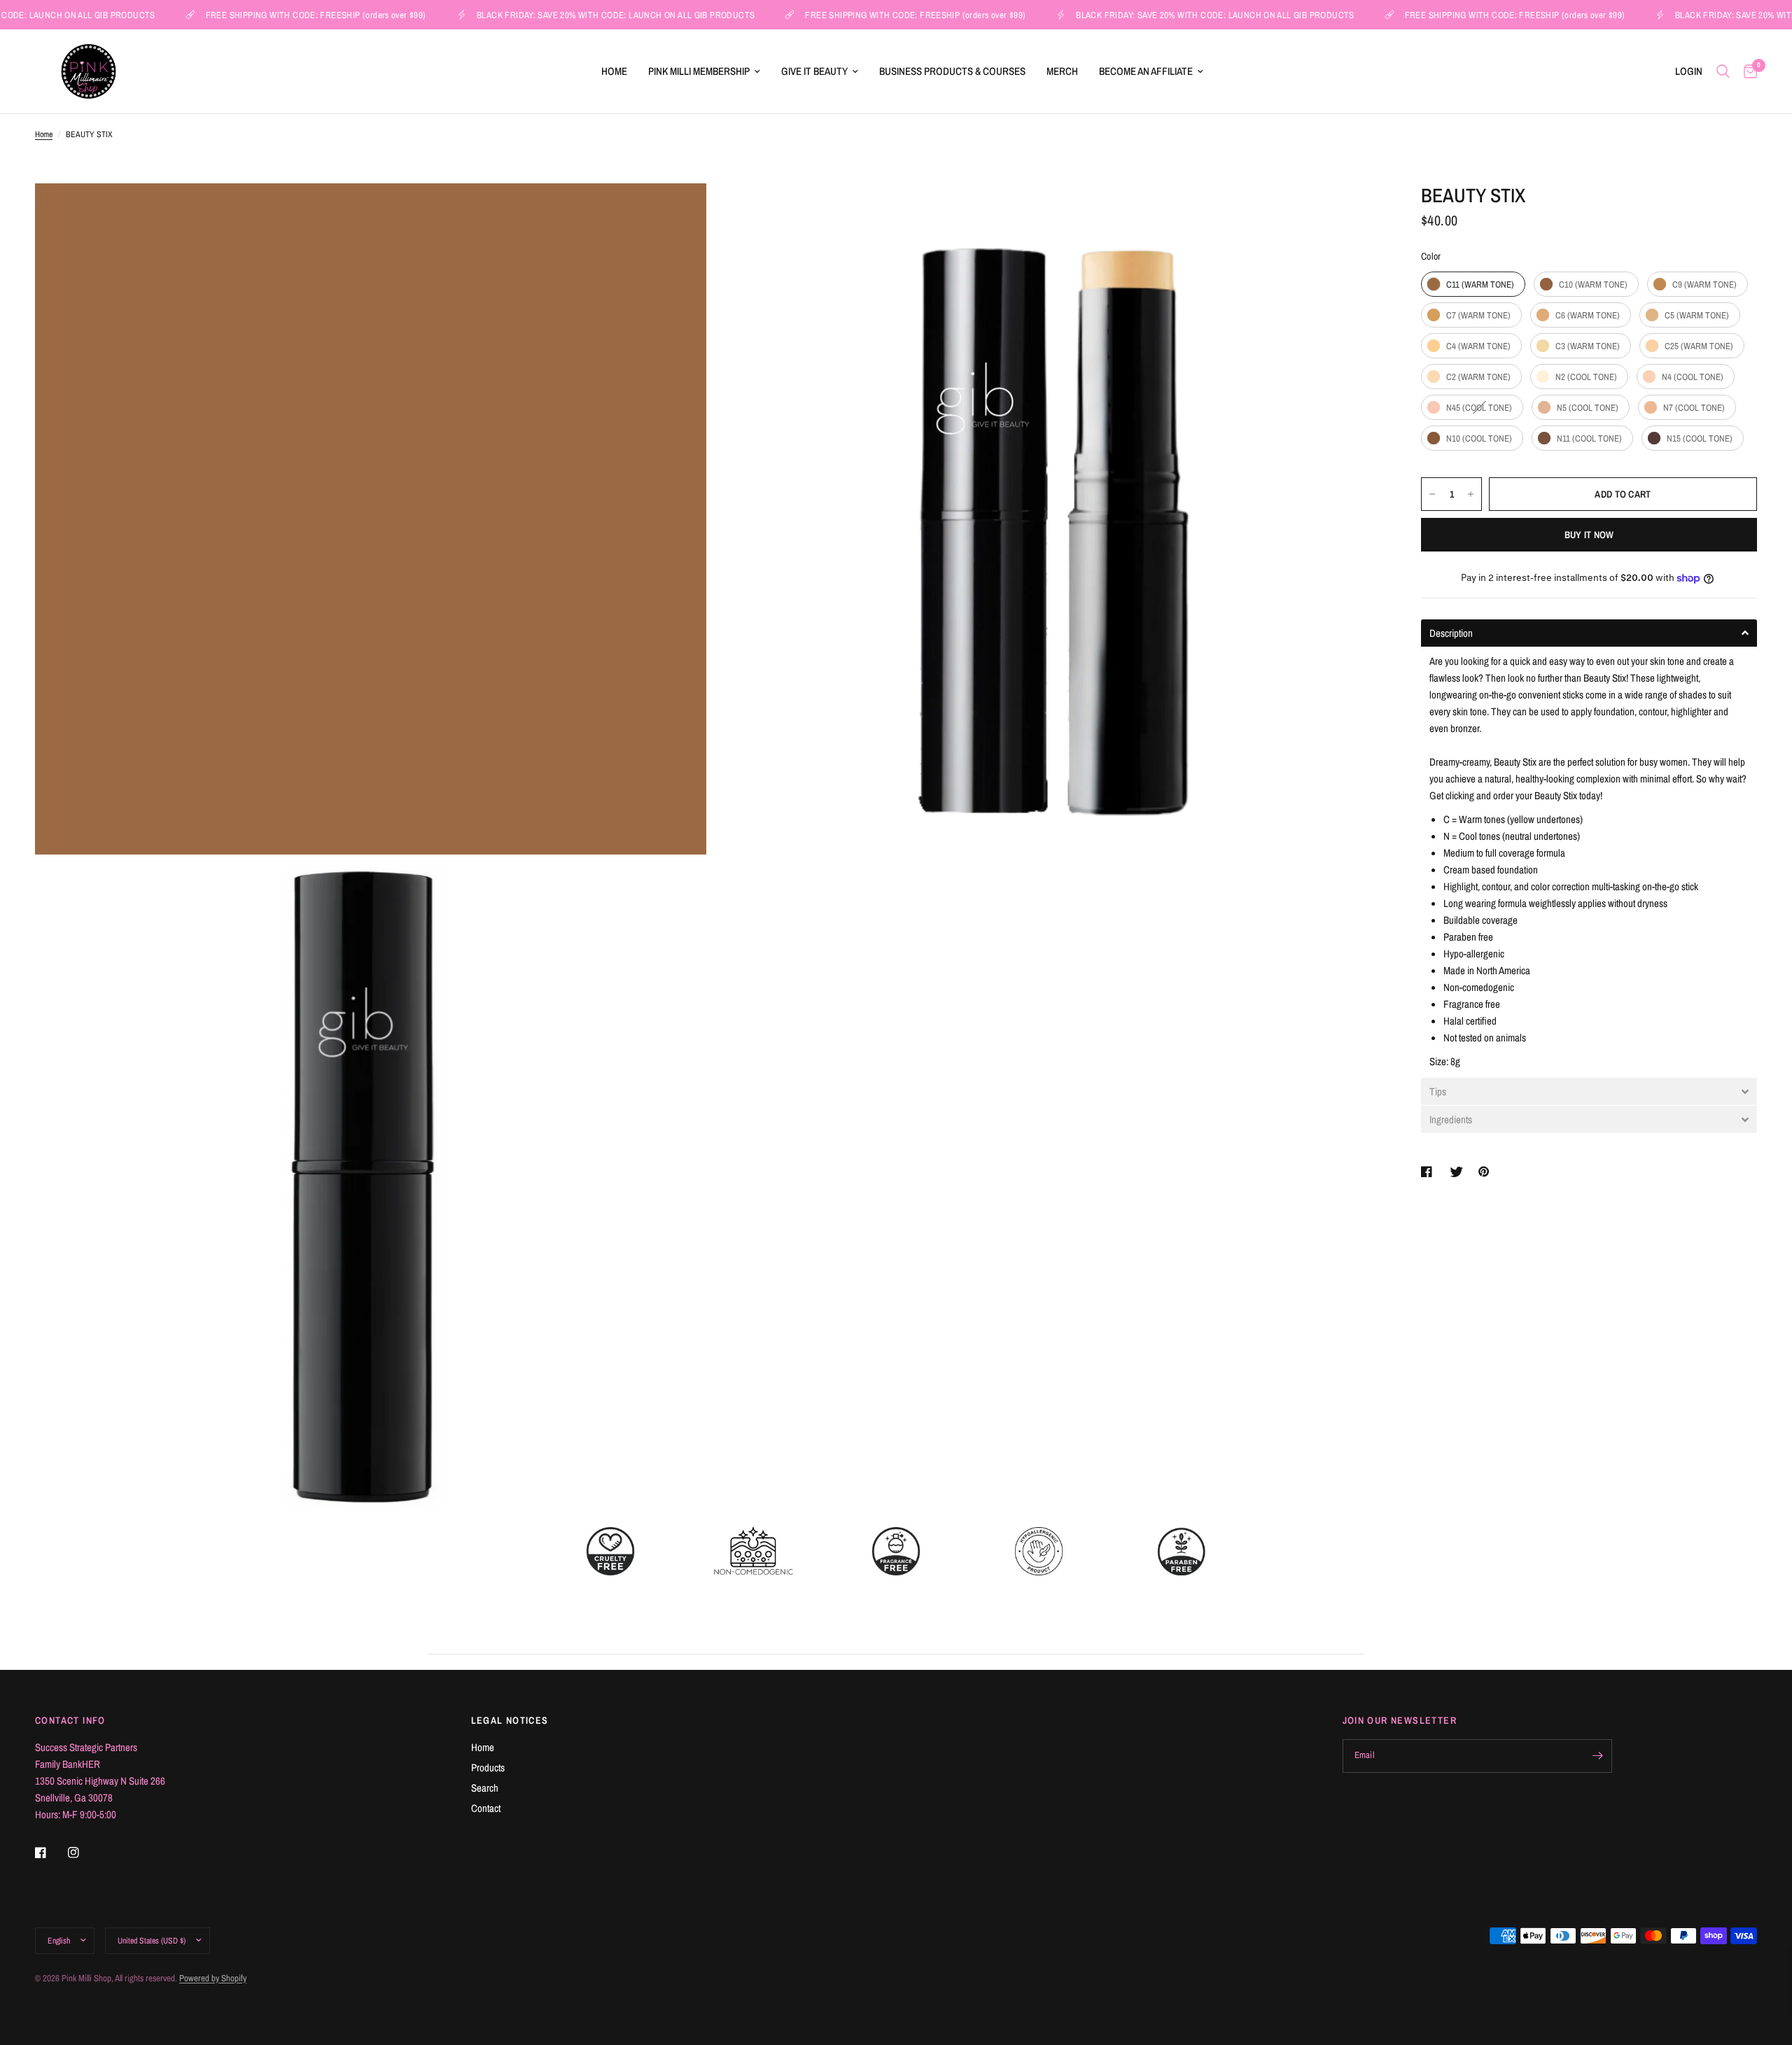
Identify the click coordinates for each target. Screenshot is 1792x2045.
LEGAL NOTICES (510, 1720)
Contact (486, 1808)
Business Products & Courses (952, 71)
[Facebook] (50, 1853)
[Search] (1723, 71)
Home (614, 71)
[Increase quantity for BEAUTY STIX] (1471, 494)
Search (485, 1788)
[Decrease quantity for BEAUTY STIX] (1432, 494)
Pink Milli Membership (699, 71)
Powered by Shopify (213, 1978)
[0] (1747, 71)
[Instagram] (83, 1853)
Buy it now (1589, 535)
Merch (1062, 71)
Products (488, 1768)
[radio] (1473, 284)
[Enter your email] (1598, 1756)
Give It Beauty (814, 71)
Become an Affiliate (1146, 71)
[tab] (1589, 633)
